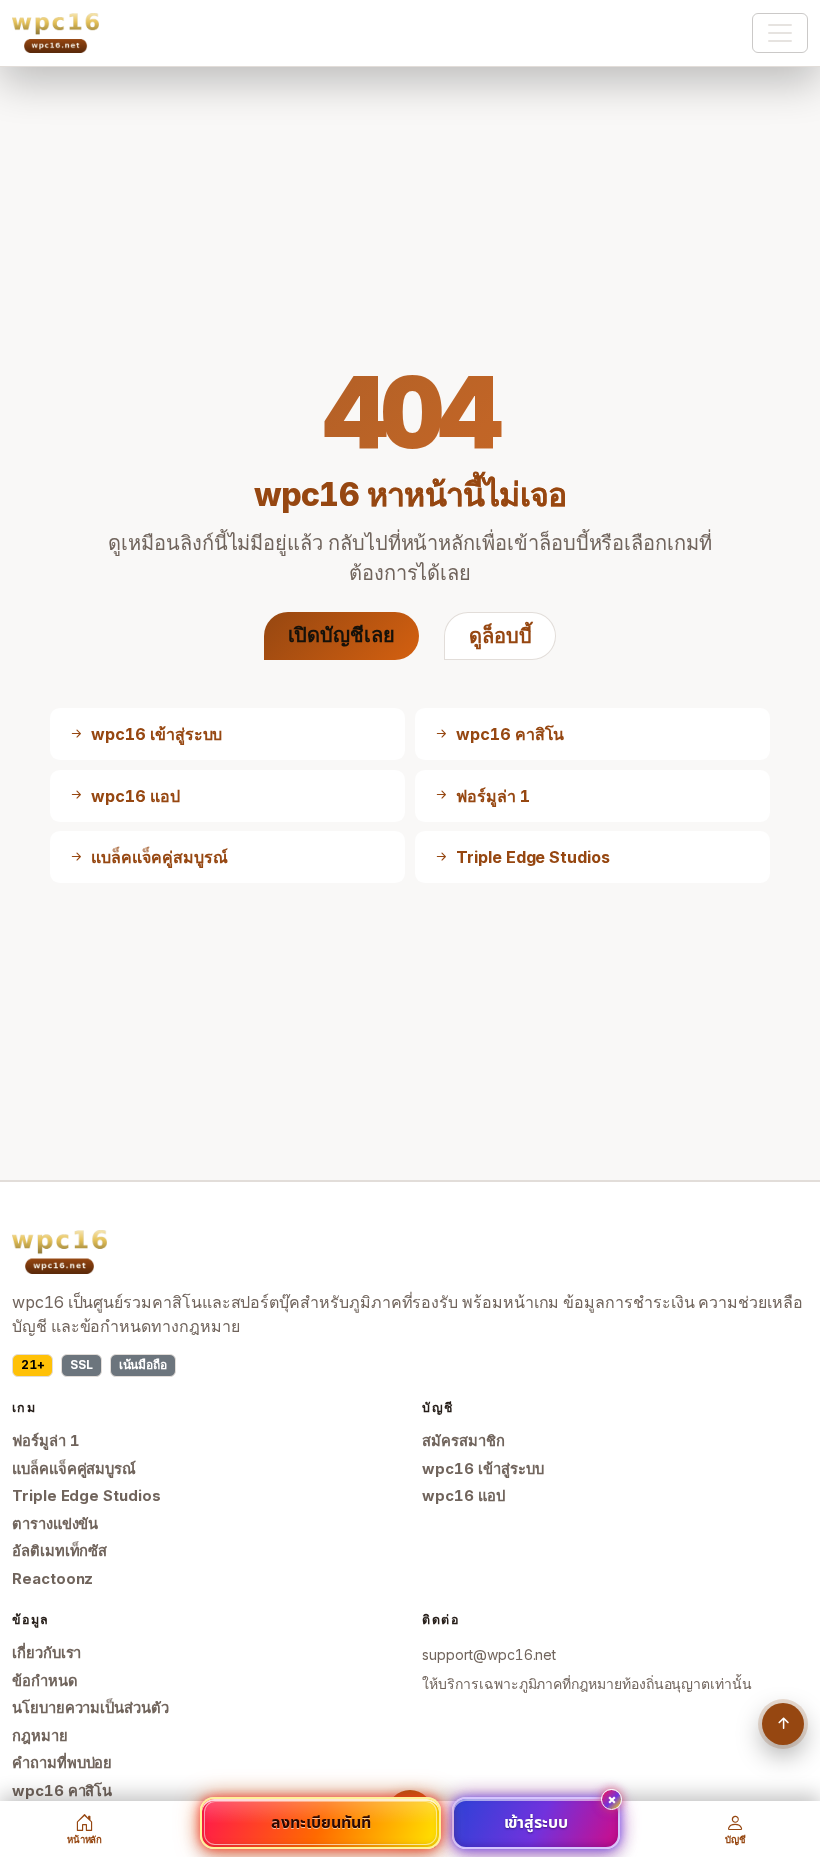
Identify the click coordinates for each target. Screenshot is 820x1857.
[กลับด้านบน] (783, 1724)
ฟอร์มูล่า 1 (46, 1441)
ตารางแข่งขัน (55, 1524)
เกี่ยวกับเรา (46, 1653)
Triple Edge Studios (86, 1496)
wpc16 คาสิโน (62, 1791)
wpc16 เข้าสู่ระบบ (482, 1469)
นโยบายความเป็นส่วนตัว (90, 1708)
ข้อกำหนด (45, 1681)
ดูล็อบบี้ (500, 636)
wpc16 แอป (463, 1496)
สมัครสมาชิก (463, 1441)
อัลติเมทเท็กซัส (59, 1551)
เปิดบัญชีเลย (341, 635)
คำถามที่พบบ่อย (62, 1763)
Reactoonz (52, 1579)
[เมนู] (780, 33)
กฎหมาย (40, 1736)
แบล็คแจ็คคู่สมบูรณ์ (74, 1469)
